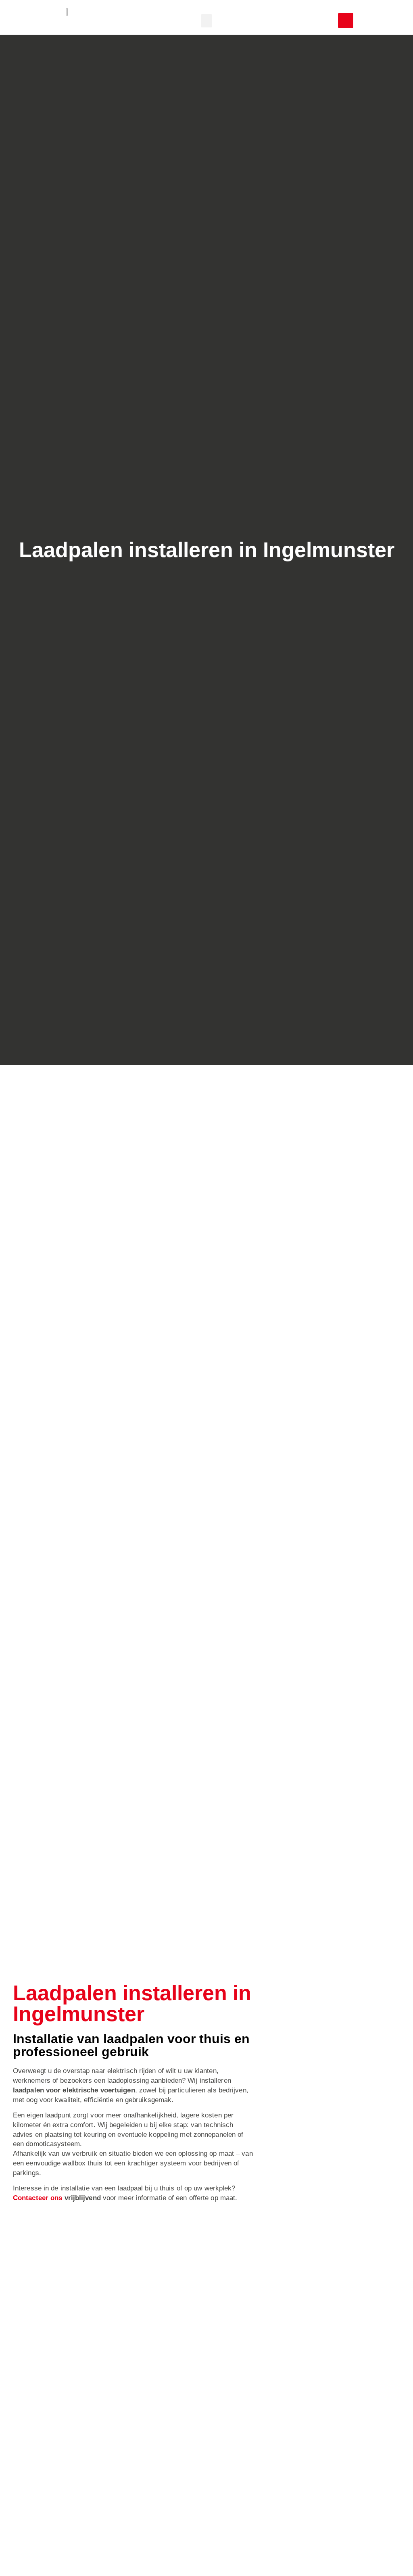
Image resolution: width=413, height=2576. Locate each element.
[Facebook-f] (346, 21)
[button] (206, 21)
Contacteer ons (38, 2198)
